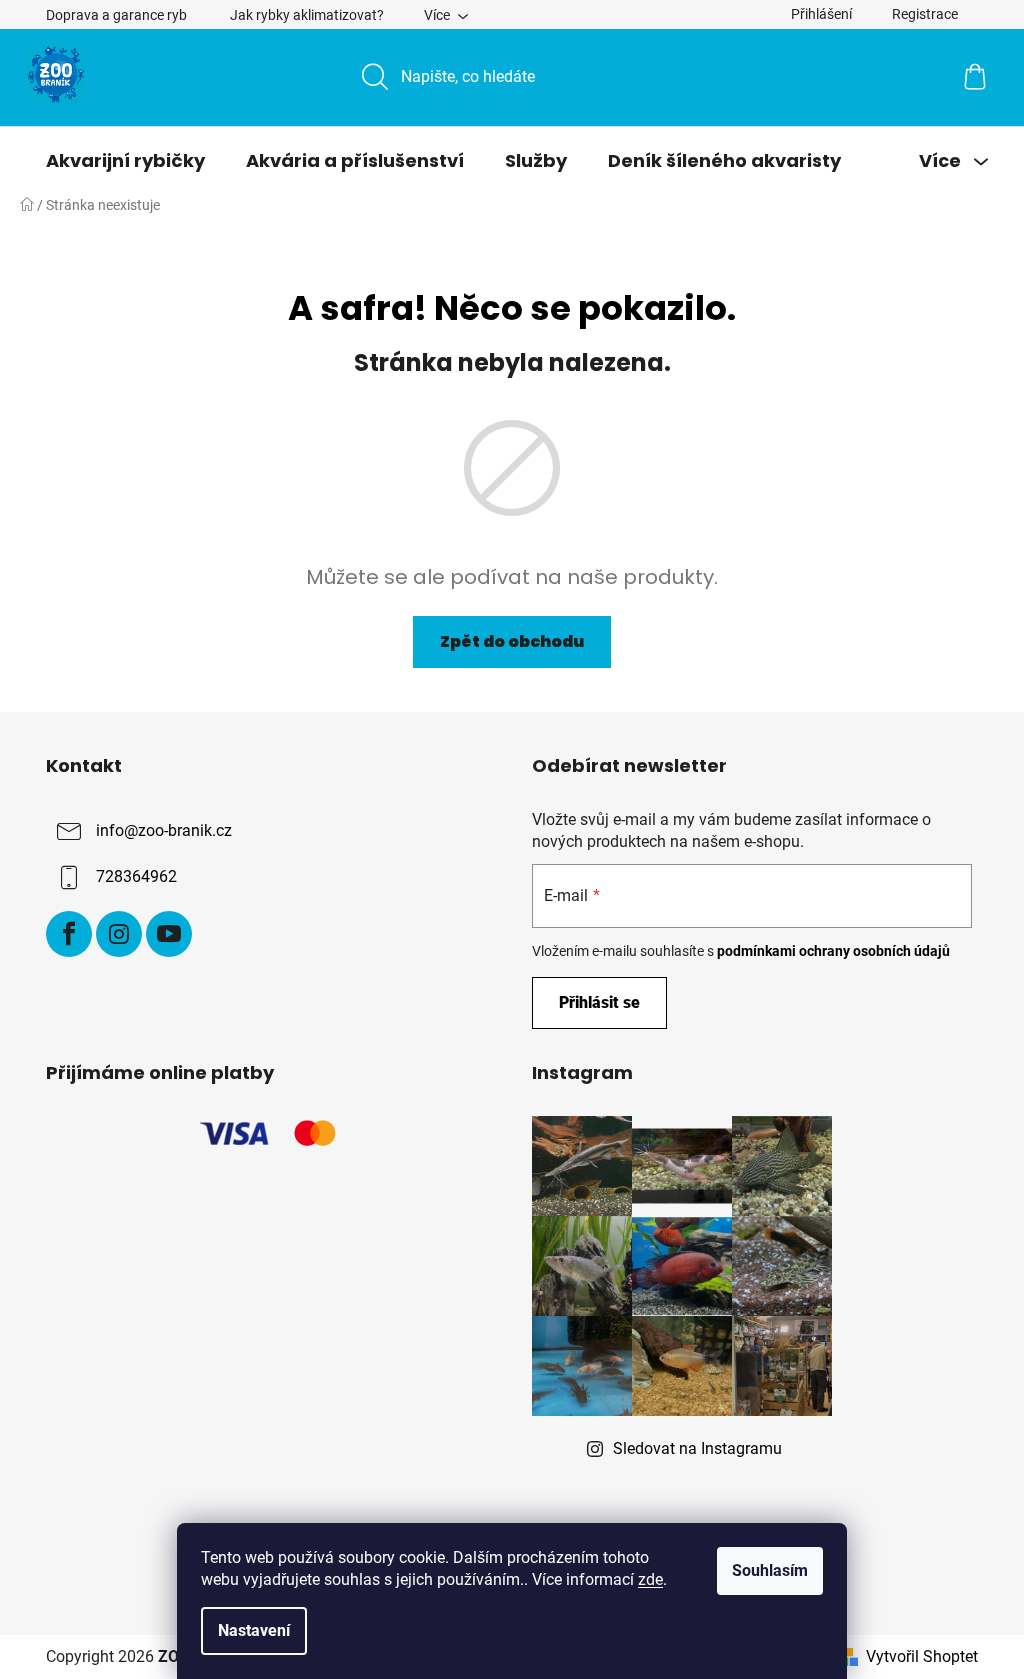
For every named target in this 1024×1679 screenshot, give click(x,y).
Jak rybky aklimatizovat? (307, 15)
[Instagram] (119, 934)
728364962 (136, 876)
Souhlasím (770, 1570)
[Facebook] (69, 934)
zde (650, 1579)
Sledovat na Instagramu (697, 1448)
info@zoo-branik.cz (164, 830)
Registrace (925, 14)
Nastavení (254, 1630)
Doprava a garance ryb (116, 15)
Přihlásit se (599, 1002)
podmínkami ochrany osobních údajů (833, 951)
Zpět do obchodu (512, 641)
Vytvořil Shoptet (922, 1656)
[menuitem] (125, 161)
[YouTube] (169, 934)
